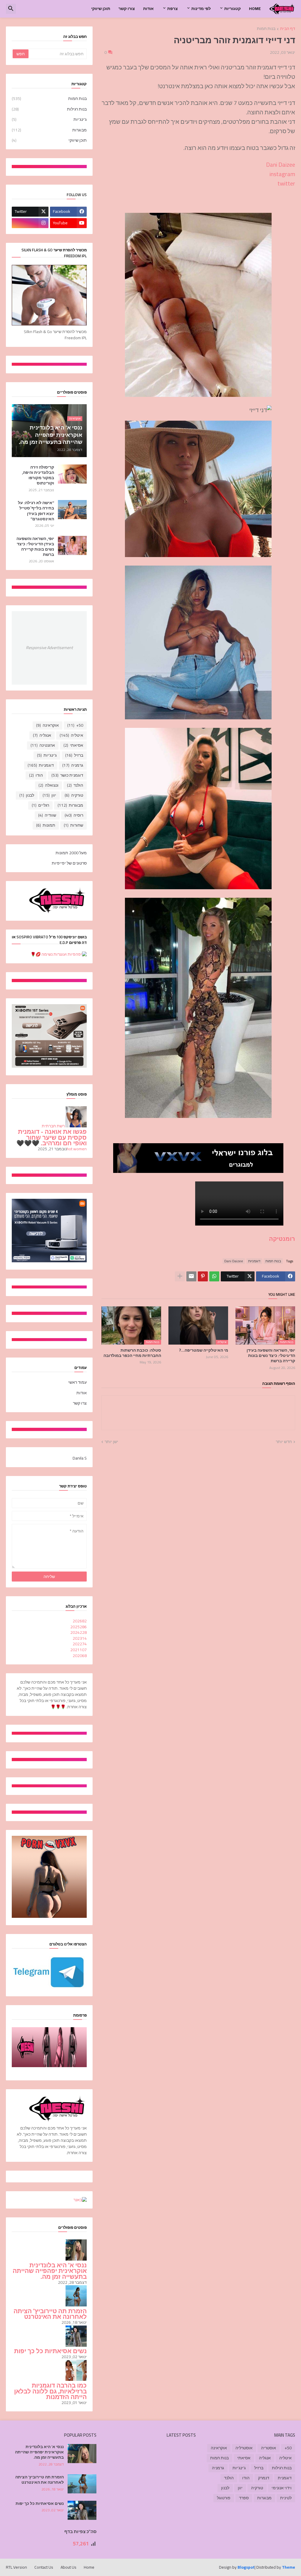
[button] (11, 9)
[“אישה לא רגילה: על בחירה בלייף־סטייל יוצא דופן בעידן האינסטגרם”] (72, 510)
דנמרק (264, 2478)
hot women (77, 1149)
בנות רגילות (49, 109)
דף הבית (288, 29)
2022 (80, 1644)
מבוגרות (49, 130)
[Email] (191, 1276)
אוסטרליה (244, 2448)
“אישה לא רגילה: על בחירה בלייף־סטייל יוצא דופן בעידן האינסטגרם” (36, 511)
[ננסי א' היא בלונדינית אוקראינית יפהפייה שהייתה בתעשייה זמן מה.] (82, 2454)
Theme (289, 2567)
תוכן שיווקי (101, 9)
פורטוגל (224, 2498)
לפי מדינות (201, 9)
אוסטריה (269, 2448)
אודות (148, 9)
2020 (80, 1656)
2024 (78, 1632)
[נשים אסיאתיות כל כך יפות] (82, 2510)
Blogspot (246, 2567)
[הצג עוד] (180, 1276)
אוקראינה (47, 725)
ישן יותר (111, 1442)
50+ (75, 725)
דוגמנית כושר (67, 775)
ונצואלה (49, 785)
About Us (68, 2567)
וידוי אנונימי (282, 2488)
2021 (78, 1650)
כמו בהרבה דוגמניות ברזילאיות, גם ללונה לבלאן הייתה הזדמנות (50, 2391)
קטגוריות (233, 9)
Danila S (80, 1458)
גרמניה (73, 765)
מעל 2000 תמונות (71, 853)
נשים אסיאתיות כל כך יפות (50, 2351)
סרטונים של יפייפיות (69, 863)
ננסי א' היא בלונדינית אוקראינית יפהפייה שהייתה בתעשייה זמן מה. (50, 2271)
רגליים (40, 805)
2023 (80, 1638)
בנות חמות (266, 29)
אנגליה (42, 735)
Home (255, 9)
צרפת (173, 9)
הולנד (75, 785)
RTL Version (16, 2567)
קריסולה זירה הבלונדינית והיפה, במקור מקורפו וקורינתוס (38, 475)
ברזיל (74, 755)
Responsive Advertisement (49, 648)
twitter (286, 183)
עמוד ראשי (77, 1383)
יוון (49, 795)
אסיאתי (73, 745)
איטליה (71, 735)
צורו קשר (127, 9)
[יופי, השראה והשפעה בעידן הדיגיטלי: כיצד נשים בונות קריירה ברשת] (72, 545)
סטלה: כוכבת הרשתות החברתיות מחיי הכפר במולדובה (132, 1353)
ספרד (244, 2498)
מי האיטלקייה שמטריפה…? (204, 1350)
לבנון (27, 795)
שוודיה (47, 815)
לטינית (286, 2498)
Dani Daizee (281, 164)
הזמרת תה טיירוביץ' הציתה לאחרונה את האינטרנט (50, 2314)
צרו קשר (80, 1403)
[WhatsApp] (214, 1276)
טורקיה (74, 795)
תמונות (46, 825)
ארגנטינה (43, 745)
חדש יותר (284, 1442)
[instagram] (30, 223)
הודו (36, 775)
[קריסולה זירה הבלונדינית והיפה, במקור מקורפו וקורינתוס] (72, 474)
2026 (80, 1621)
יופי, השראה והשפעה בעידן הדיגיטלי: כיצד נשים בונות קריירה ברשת (271, 1356)
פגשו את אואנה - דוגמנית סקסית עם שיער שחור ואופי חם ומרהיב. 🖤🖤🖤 (52, 1137)
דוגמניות (254, 1261)
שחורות (73, 825)
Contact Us (44, 2567)
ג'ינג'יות (49, 119)
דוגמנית (285, 2478)
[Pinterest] (203, 1276)
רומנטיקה (282, 1239)
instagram (282, 174)
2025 (78, 1627)
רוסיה (74, 815)
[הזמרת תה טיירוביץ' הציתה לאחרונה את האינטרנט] (82, 2484)
